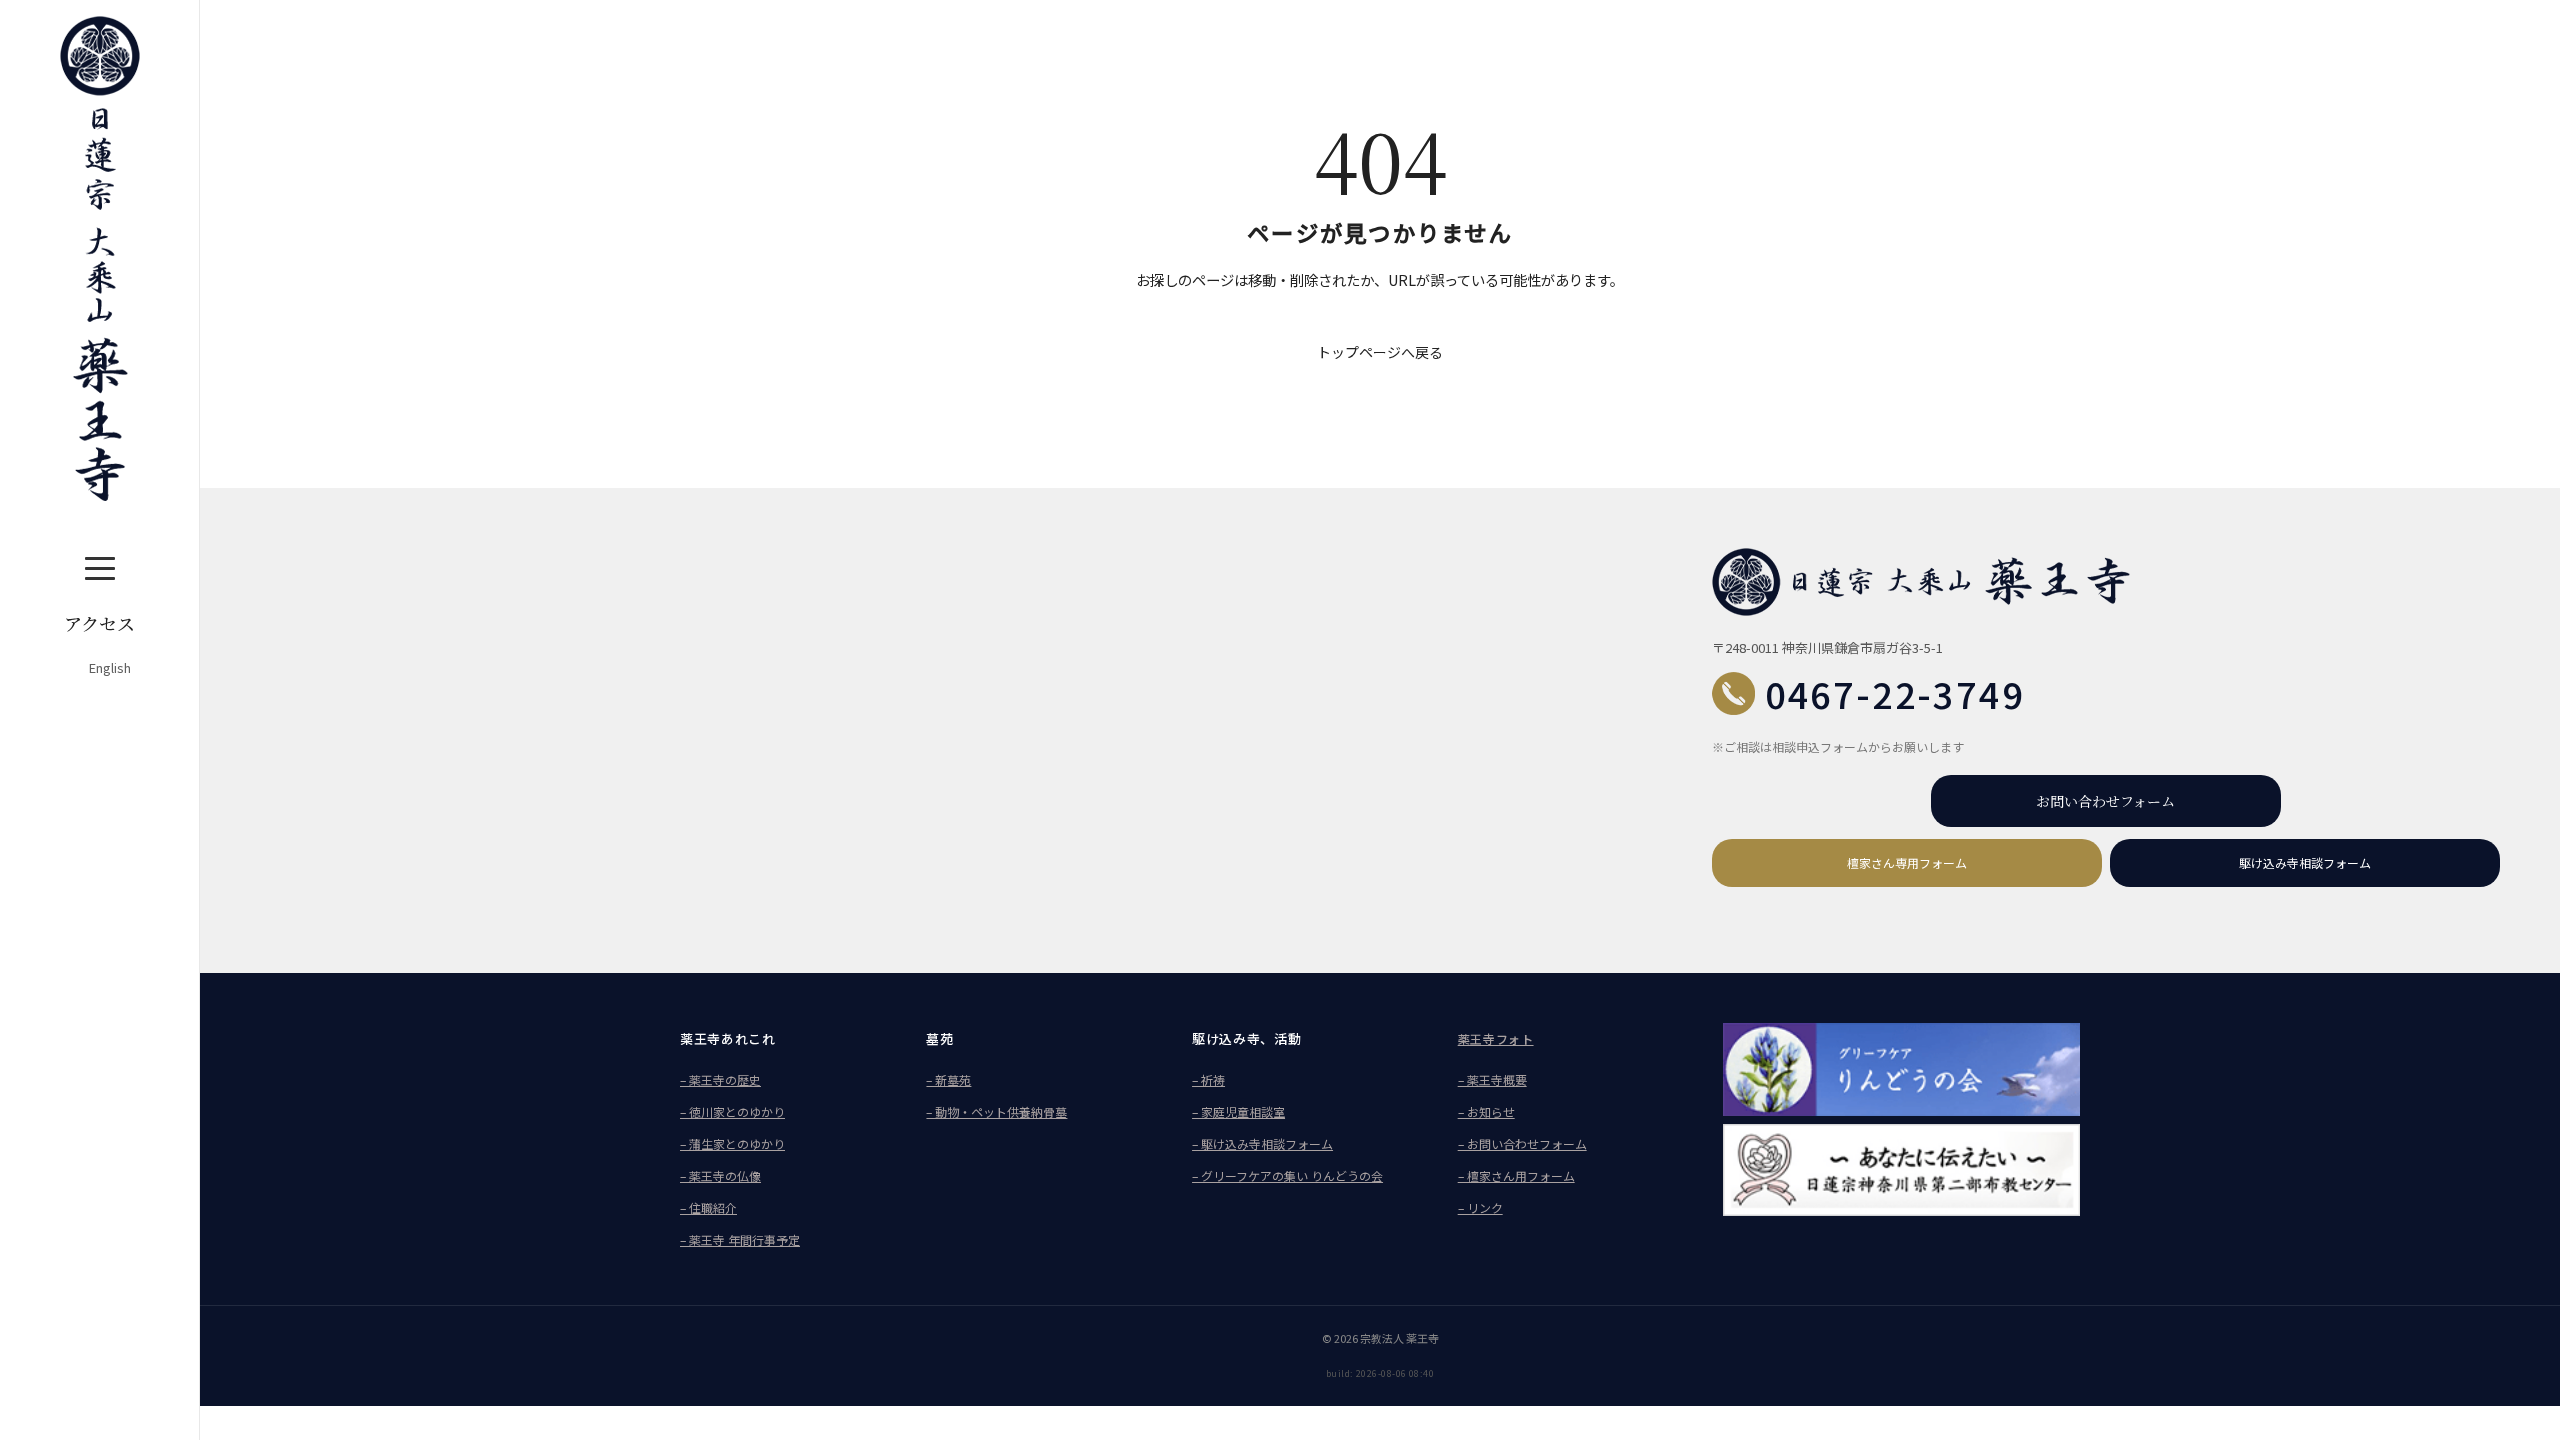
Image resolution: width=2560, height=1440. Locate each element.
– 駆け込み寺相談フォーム (1262, 1143)
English (110, 667)
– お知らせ (1486, 1111)
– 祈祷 (1208, 1079)
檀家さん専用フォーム (1907, 862)
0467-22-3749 (1895, 693)
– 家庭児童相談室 (1238, 1111)
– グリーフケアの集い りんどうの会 (1287, 1175)
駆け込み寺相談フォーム (2305, 862)
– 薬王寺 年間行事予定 (740, 1239)
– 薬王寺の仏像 (720, 1175)
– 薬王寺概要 (1492, 1079)
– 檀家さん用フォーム (1516, 1175)
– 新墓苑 (948, 1079)
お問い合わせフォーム (2105, 801)
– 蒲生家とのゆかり (732, 1143)
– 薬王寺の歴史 (720, 1079)
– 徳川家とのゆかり (732, 1111)
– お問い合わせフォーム (1522, 1143)
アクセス (99, 623)
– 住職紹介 (708, 1207)
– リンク (1480, 1207)
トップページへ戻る (1380, 352)
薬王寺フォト (1496, 1038)
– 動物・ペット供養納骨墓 (996, 1111)
